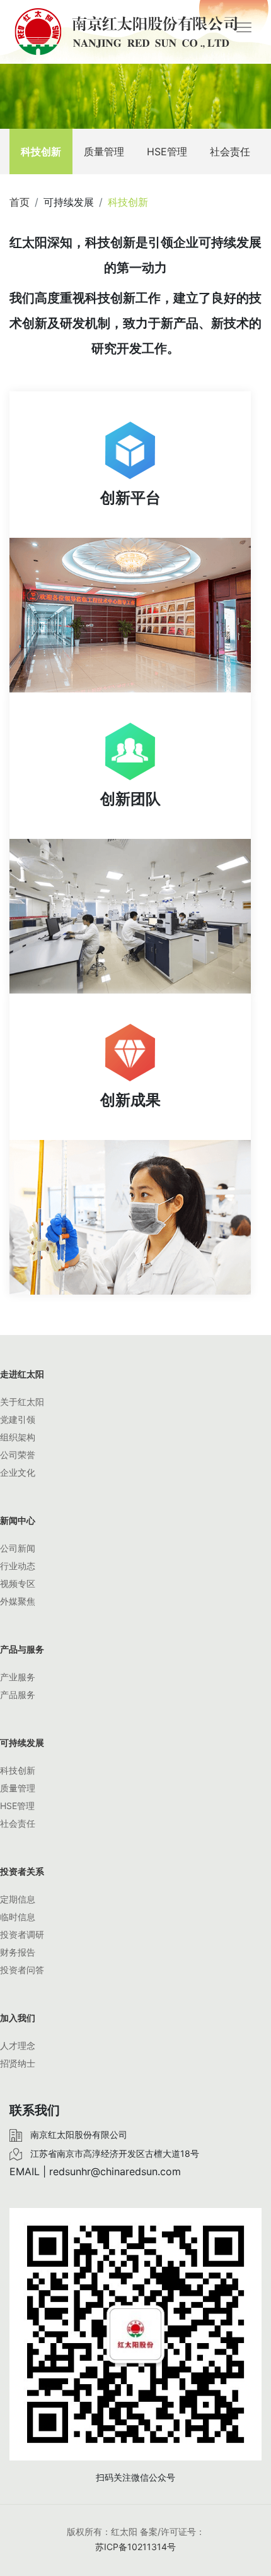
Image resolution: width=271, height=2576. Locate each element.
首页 (20, 202)
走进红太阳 (22, 1374)
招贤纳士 (18, 2063)
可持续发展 (22, 1742)
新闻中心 (18, 1520)
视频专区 (18, 1583)
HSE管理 (167, 151)
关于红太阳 (22, 1402)
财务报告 (18, 1952)
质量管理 (104, 151)
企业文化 (18, 1472)
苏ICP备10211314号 (135, 2547)
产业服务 (18, 1677)
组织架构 (18, 1437)
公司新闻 (18, 1548)
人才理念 (18, 2045)
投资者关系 (22, 1871)
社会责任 (230, 151)
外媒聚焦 (18, 1601)
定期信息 (18, 1899)
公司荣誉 (18, 1455)
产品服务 (18, 1695)
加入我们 (18, 2018)
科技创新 (41, 151)
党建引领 (18, 1419)
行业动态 (18, 1566)
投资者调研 (22, 1934)
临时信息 (18, 1917)
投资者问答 (22, 1970)
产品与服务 (22, 1649)
